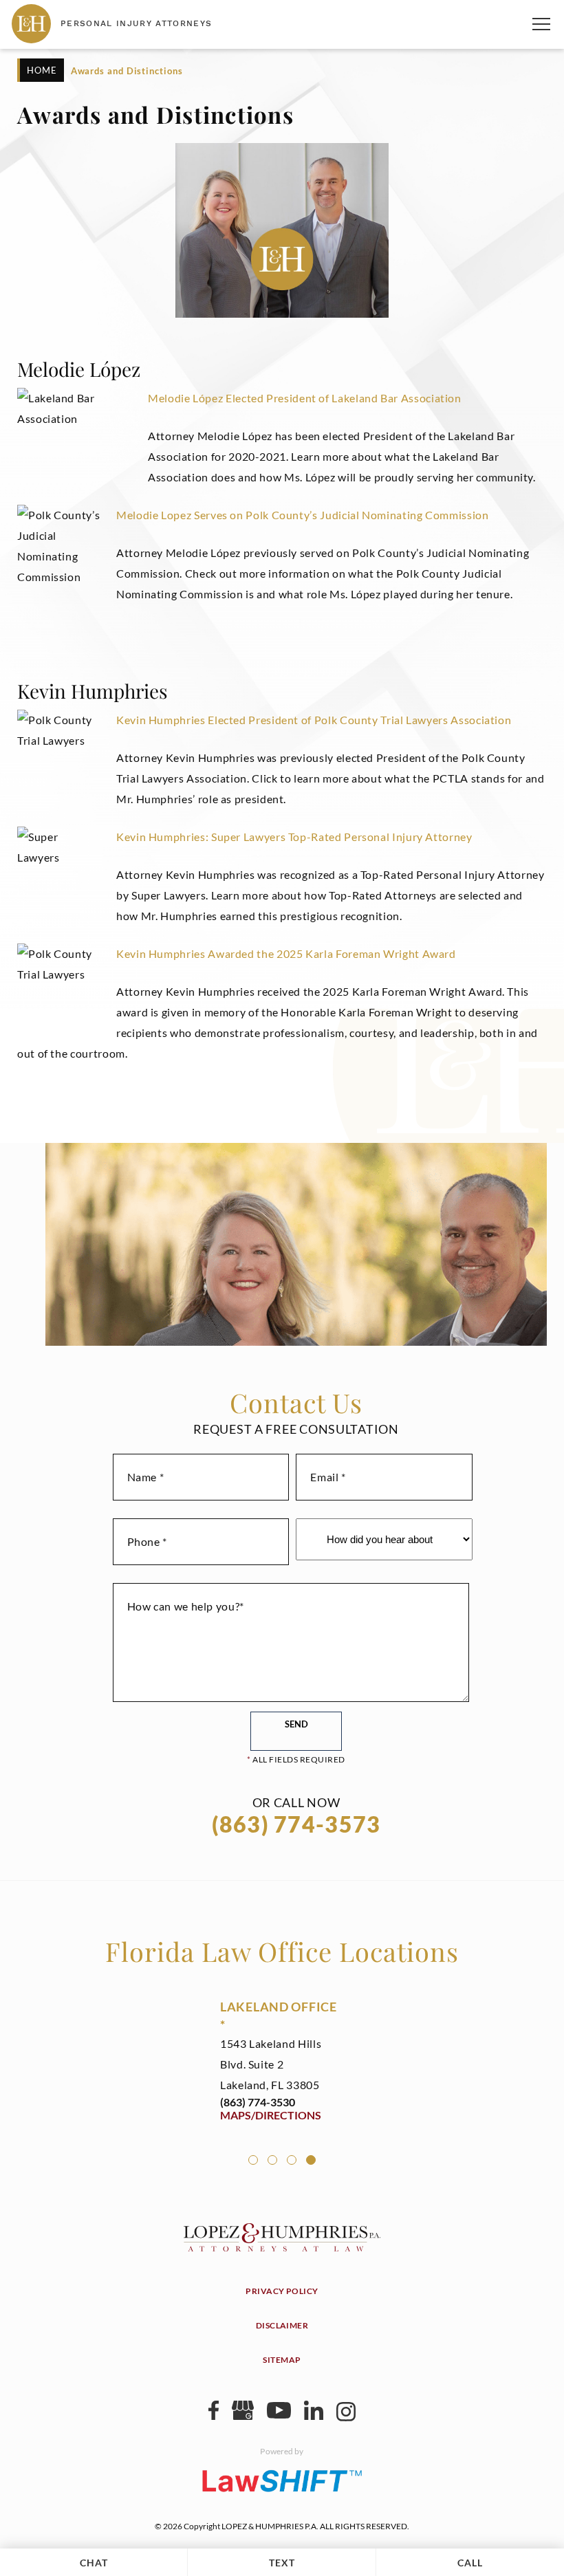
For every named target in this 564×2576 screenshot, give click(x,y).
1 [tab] (253, 2160)
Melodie (169, 398)
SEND (296, 1724)
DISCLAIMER (282, 2325)
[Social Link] (213, 2415)
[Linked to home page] (282, 2247)
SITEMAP (282, 2360)
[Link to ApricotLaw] (282, 2480)
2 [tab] (272, 2160)
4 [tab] (311, 2160)
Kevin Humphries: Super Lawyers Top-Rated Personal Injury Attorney (294, 837)
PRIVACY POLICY (282, 2291)
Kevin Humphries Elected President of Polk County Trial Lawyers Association (314, 720)
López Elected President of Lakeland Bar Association (325, 398)
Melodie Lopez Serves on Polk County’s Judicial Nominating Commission (303, 515)
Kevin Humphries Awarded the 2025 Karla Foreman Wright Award (286, 953)
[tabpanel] (282, 2060)
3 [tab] (292, 2160)
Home (42, 70)
